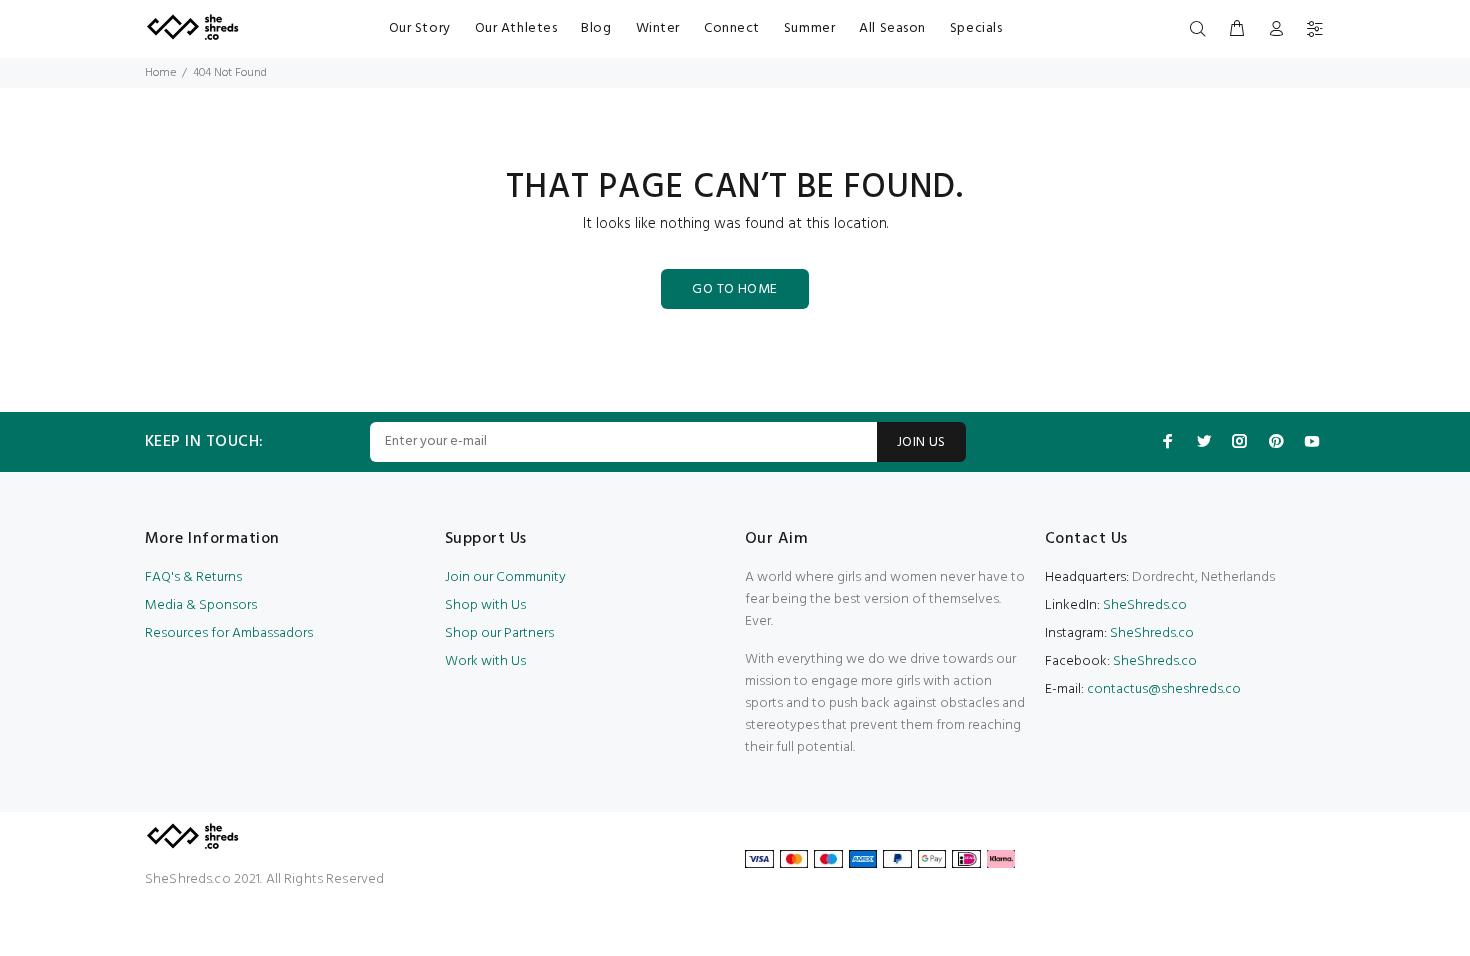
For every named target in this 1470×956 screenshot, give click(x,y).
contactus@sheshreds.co (1164, 689)
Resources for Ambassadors (229, 633)
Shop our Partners (499, 633)
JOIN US (921, 442)
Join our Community (505, 577)
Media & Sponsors (201, 605)
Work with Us (485, 661)
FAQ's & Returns (193, 577)
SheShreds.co (1143, 605)
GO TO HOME (734, 289)
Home (160, 73)
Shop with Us (485, 605)
